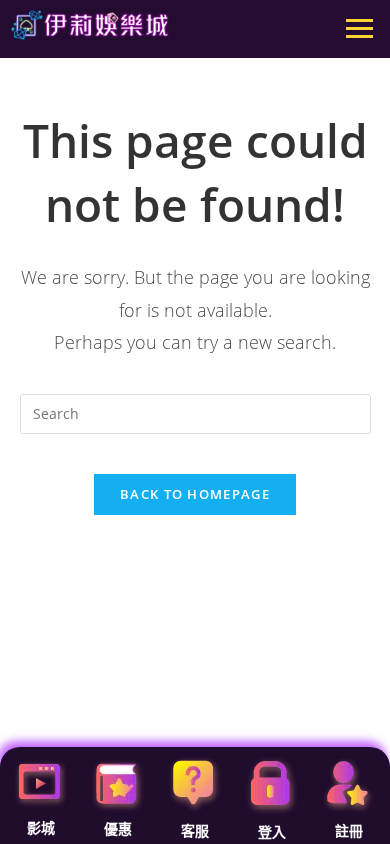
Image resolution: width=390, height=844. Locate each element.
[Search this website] (195, 411)
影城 (41, 828)
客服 (195, 831)
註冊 (349, 831)
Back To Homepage (195, 494)
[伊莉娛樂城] (90, 25)
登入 (272, 832)
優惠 (118, 829)
